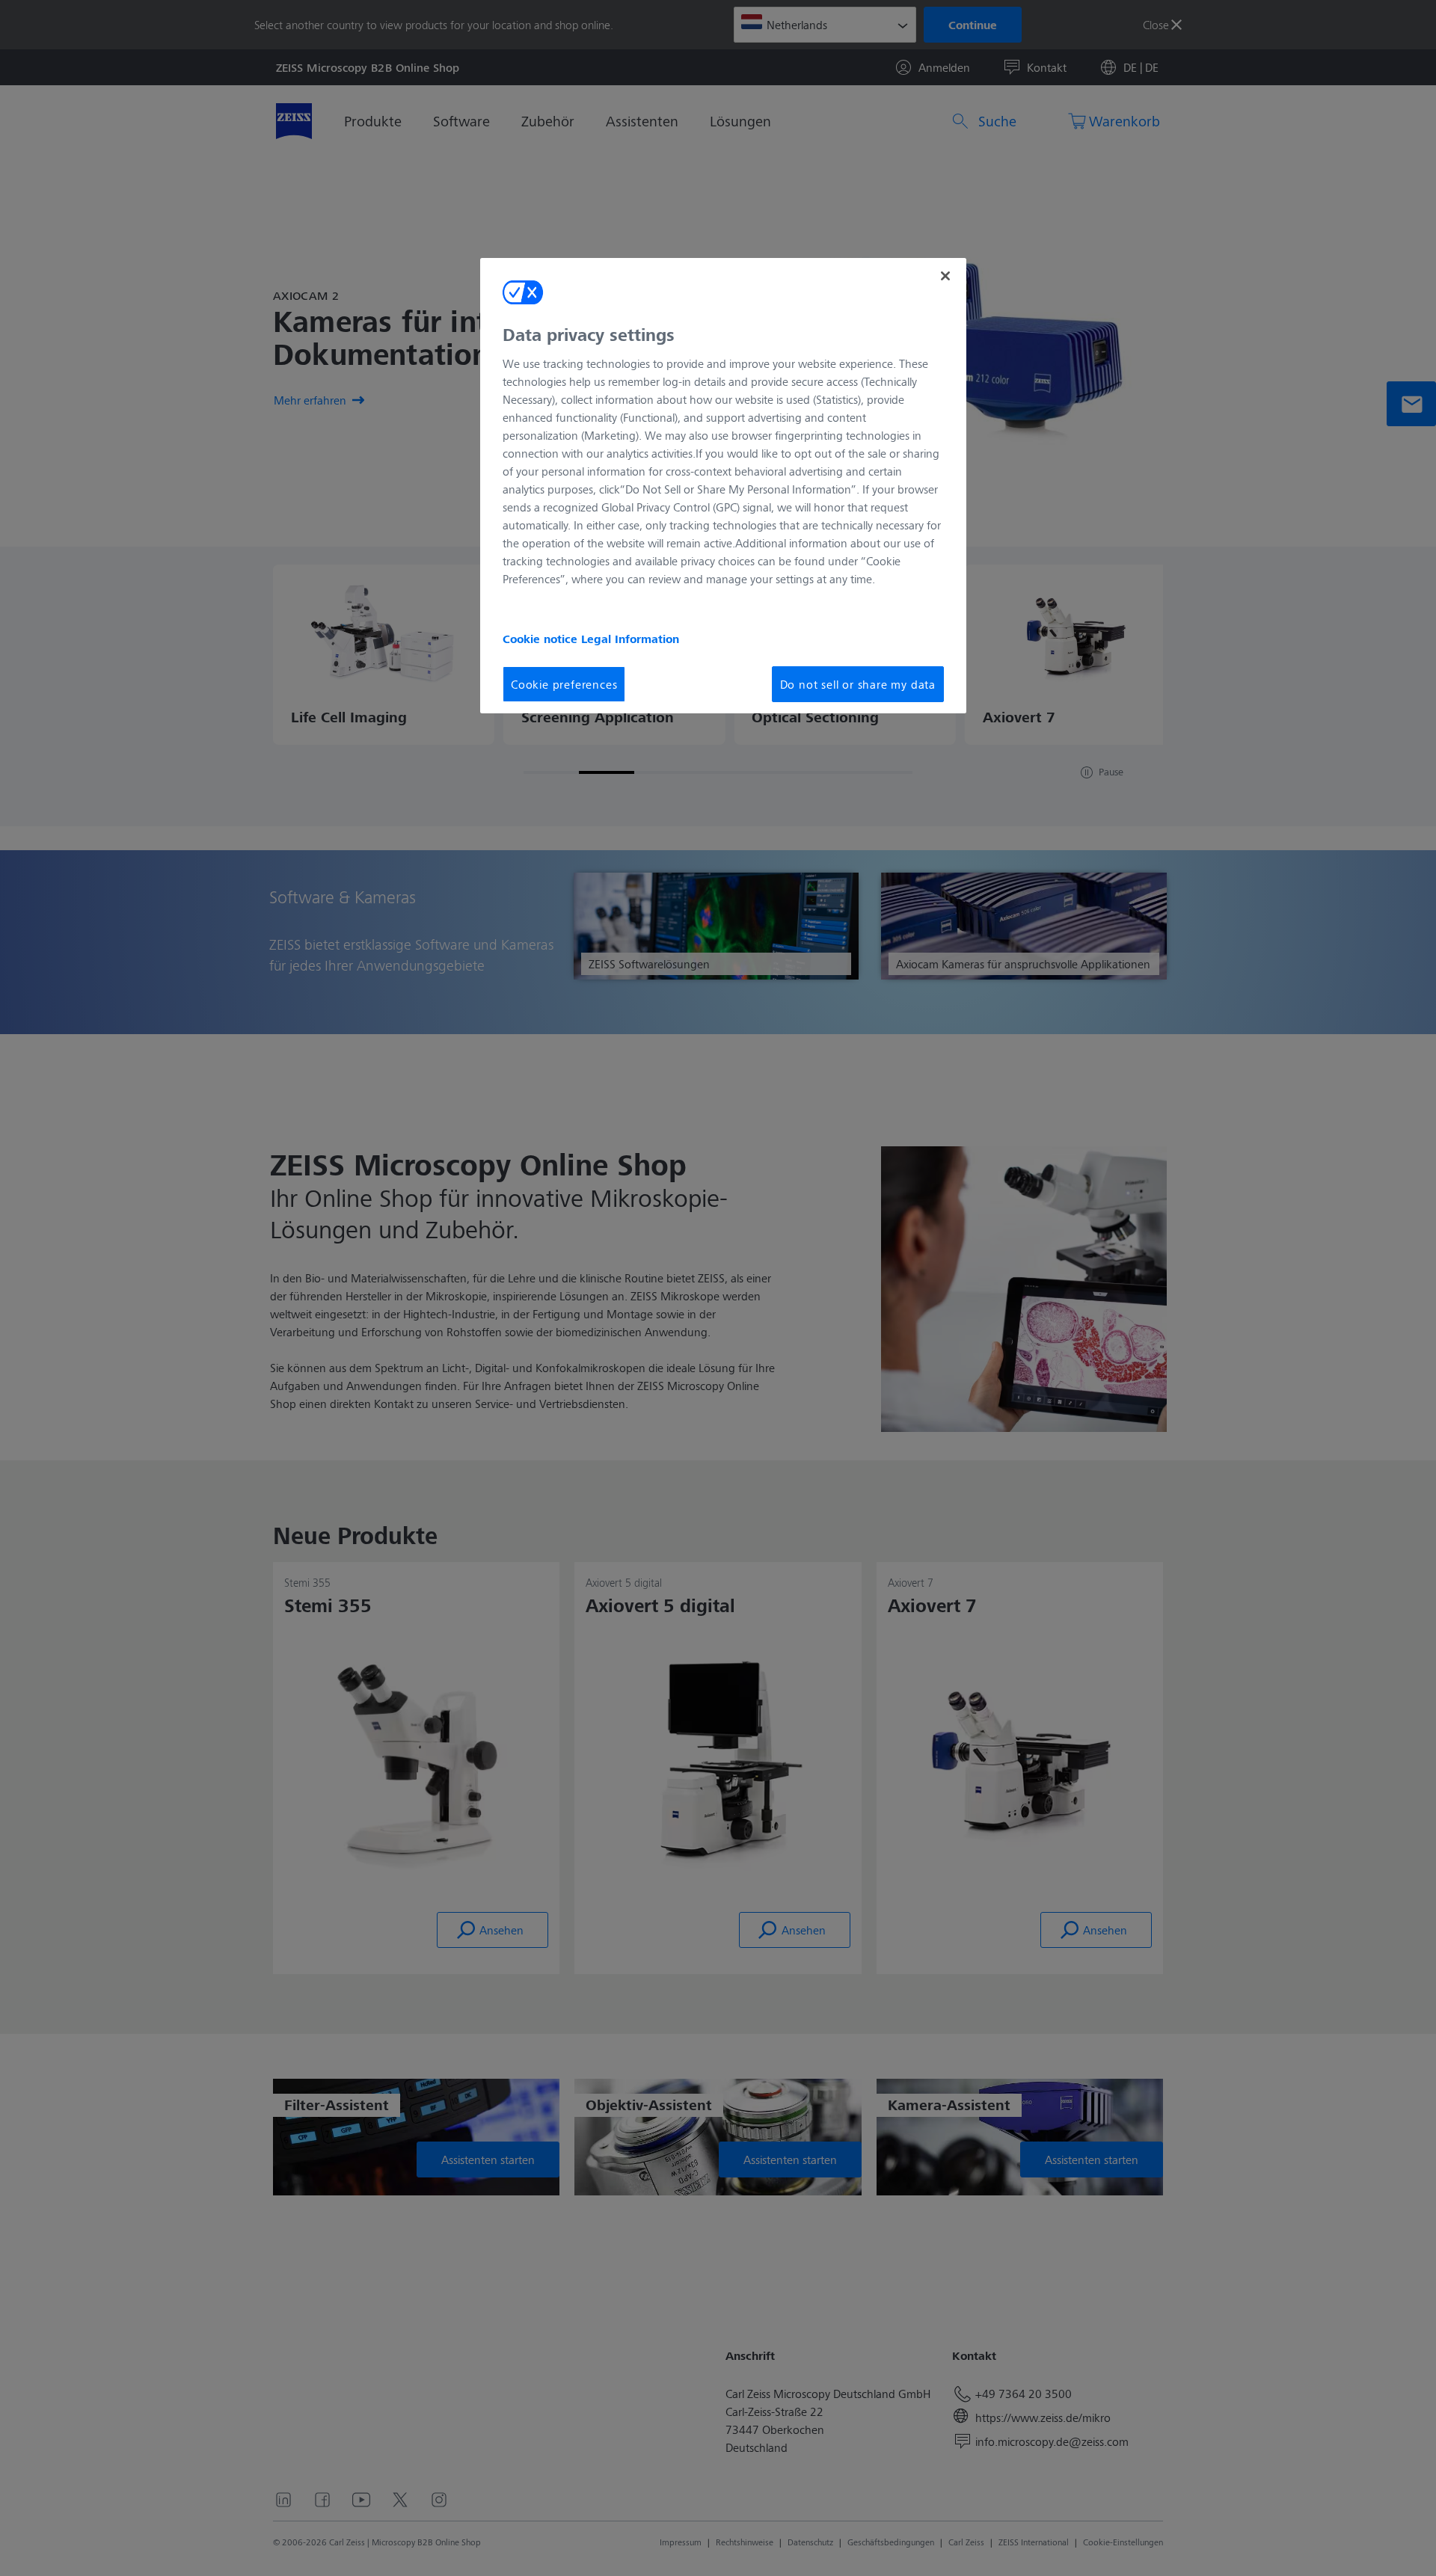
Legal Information (630, 639)
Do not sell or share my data (858, 684)
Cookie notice (542, 639)
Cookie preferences (564, 684)
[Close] (945, 276)
